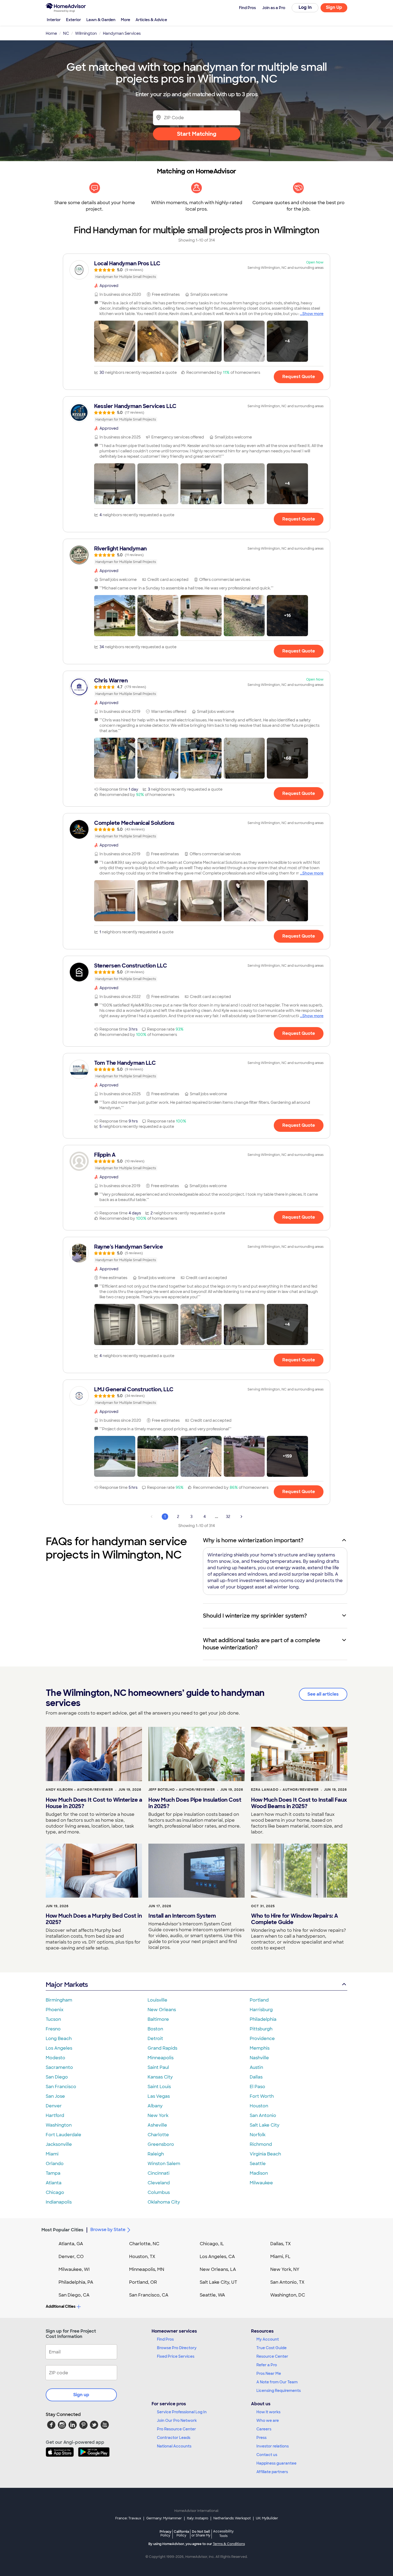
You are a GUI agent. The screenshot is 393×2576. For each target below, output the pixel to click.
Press (261, 2438)
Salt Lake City (265, 2125)
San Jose (55, 2096)
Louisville (157, 2000)
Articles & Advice (151, 20)
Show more (313, 314)
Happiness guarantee (276, 2463)
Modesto (55, 2058)
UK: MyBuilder (267, 2518)
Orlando (55, 2164)
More (126, 20)
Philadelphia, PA (76, 2282)
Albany (155, 2106)
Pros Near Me (269, 2373)
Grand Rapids (162, 2048)
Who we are (268, 2420)
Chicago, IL (212, 2244)
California (181, 2533)
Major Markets (67, 1985)
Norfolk (258, 2135)
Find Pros (165, 2339)
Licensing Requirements (279, 2391)
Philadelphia (263, 2019)
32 (228, 1517)
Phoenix (55, 2010)
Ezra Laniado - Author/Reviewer (285, 1790)
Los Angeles (59, 2048)
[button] (115, 341)
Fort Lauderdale (63, 2135)
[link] (196, 270)
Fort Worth (262, 2096)
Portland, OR (143, 2282)
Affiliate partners (272, 2472)
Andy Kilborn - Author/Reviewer (79, 1790)
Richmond (261, 2144)
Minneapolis (161, 2058)
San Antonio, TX (287, 2282)
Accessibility (223, 2534)
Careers (264, 2429)
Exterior (74, 20)
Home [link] (51, 33)
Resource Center (272, 2356)
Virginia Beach (265, 2154)
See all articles (323, 1694)
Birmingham (59, 2000)
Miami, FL (280, 2257)
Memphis (260, 2048)
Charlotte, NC (144, 2244)
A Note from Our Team (277, 2382)
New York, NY (285, 2269)
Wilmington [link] (86, 33)
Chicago (55, 2192)
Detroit (155, 2039)
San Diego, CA (74, 2295)
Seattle (258, 2164)
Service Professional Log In (182, 2412)
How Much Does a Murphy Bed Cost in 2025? (94, 1919)
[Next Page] (241, 1517)
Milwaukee (261, 2183)
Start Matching (197, 134)
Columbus (159, 2192)
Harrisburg (261, 2010)
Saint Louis (159, 2087)
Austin (256, 2067)
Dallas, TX (281, 2244)
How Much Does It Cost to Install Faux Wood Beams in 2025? (299, 1803)
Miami (52, 2154)
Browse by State (108, 2230)
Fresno (53, 2029)
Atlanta (54, 2183)
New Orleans (162, 2010)
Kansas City (160, 2077)
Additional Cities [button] (61, 2306)
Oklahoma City (164, 2202)
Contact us (267, 2455)
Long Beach (59, 2039)
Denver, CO (71, 2257)
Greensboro (161, 2144)
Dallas (256, 2077)
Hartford (55, 2115)
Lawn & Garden (101, 20)
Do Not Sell (201, 2533)
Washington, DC (288, 2295)
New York (158, 2115)
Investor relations (273, 2446)
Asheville (157, 2125)
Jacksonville (59, 2144)
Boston (155, 2029)
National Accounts (174, 2446)
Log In (305, 7)
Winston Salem (164, 2164)
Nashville (259, 2058)
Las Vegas (159, 2096)
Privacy (165, 2533)
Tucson (53, 2019)
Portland (259, 2000)
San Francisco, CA (149, 2295)
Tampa (53, 2173)
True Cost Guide (271, 2348)
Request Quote (299, 377)
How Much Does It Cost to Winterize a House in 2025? (94, 1803)
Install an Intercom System (182, 1916)
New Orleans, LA (218, 2269)
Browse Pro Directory (177, 2348)
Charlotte (158, 2135)
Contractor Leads (174, 2438)
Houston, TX (142, 2257)
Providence (262, 2039)
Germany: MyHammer (164, 2518)
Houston (259, 2106)
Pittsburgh (261, 2029)
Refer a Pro (267, 2365)
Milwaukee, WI (74, 2269)
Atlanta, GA (71, 2244)
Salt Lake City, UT (218, 2282)
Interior (54, 20)
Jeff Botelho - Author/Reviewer (182, 1790)
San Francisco (61, 2087)
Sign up (81, 2395)
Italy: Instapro (198, 2518)
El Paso (257, 2087)
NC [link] (66, 33)
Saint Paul (158, 2067)
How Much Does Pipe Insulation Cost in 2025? (195, 1803)
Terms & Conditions (229, 2544)
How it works (268, 2412)
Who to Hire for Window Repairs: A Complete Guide (294, 1919)
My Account (268, 2339)
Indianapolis (59, 2202)
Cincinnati (159, 2173)
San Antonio (263, 2115)
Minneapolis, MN (147, 2269)
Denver (54, 2106)
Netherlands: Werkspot (232, 2518)
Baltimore (158, 2019)
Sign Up (334, 7)
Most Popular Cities (62, 2230)
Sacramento (59, 2067)
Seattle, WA (212, 2295)
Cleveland (159, 2183)
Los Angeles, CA (217, 2257)
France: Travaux (128, 2518)
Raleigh (156, 2154)
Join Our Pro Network (177, 2420)
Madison (259, 2173)
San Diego (57, 2077)
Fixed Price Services (176, 2356)
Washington (59, 2125)
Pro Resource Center (176, 2429)
